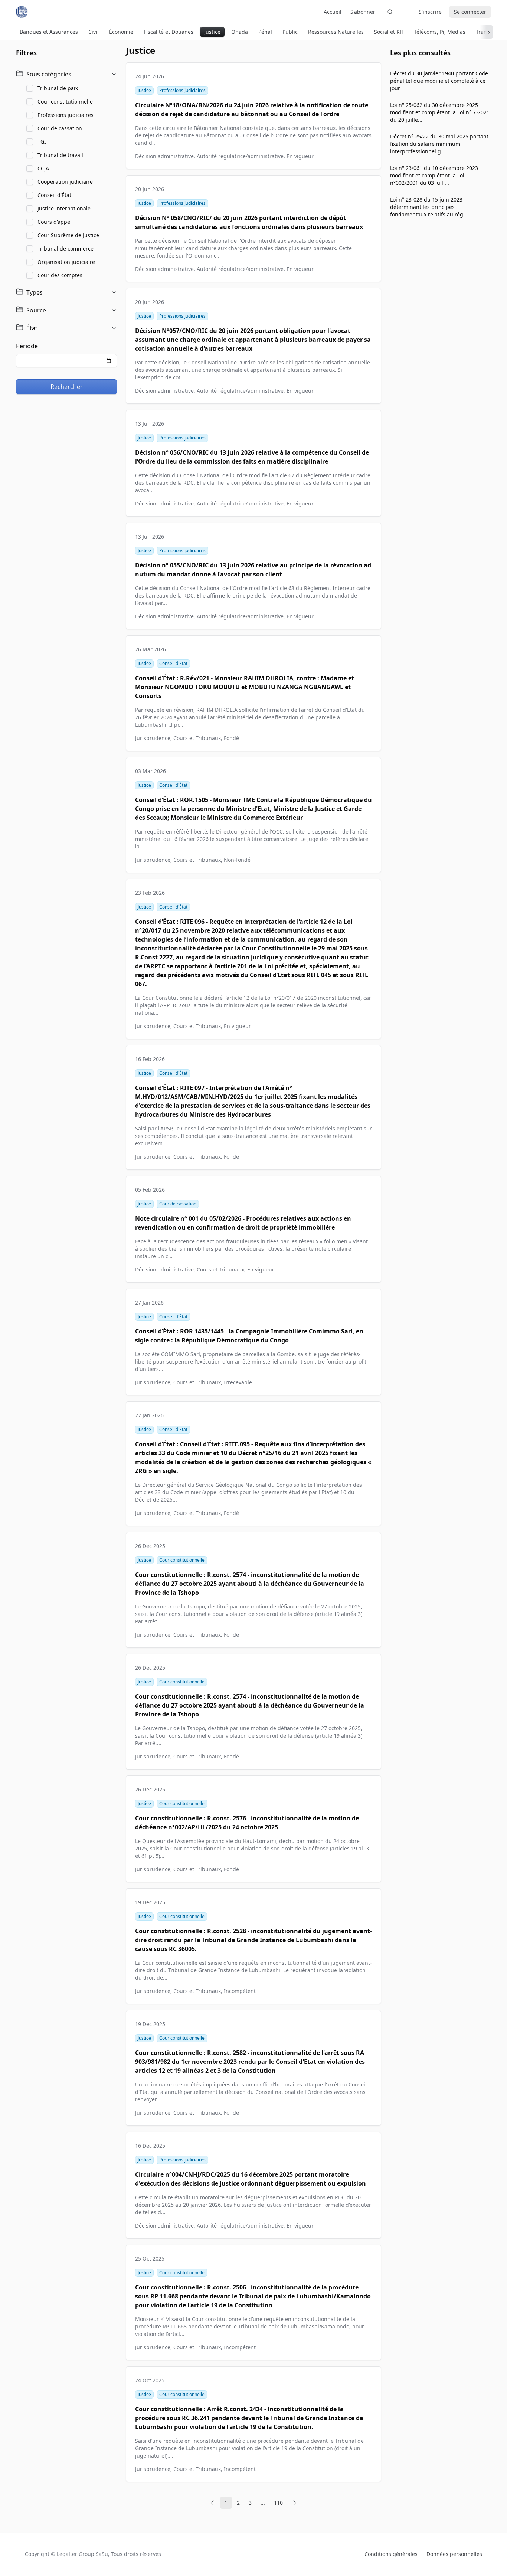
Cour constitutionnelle (65, 102)
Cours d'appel (55, 222)
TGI (42, 142)
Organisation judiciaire (66, 262)
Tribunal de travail (60, 155)
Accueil (333, 12)
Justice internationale (64, 208)
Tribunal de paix (58, 88)
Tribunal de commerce (66, 248)
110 (278, 2503)
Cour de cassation (60, 128)
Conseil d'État (54, 195)
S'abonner (363, 12)
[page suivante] (295, 2503)
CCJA (43, 168)
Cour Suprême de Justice (68, 235)
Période (27, 346)
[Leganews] (22, 12)
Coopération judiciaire (65, 182)
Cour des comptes (60, 275)
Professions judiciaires (66, 115)
